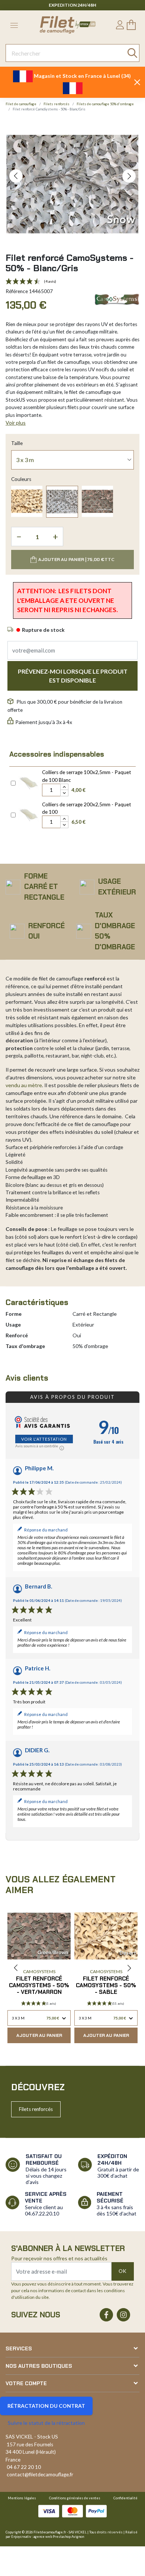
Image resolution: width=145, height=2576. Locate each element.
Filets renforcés (36, 2109)
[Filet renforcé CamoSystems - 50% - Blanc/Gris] (62, 502)
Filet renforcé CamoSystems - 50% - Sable (106, 1985)
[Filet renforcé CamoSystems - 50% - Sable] (27, 501)
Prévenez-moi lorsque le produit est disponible (73, 676)
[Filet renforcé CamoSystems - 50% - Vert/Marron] (97, 501)
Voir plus (16, 423)
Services (19, 2348)
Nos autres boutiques (39, 2366)
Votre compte (26, 2383)
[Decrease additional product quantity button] (64, 793)
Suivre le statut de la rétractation (46, 2423)
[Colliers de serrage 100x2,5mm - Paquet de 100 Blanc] (29, 782)
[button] (16, 176)
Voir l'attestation (44, 1439)
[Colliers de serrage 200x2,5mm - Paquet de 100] (29, 814)
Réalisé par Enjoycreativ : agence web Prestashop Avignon (72, 2534)
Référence (17, 291)
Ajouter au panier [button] (39, 2035)
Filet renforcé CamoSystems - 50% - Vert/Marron (39, 1985)
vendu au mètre (24, 1085)
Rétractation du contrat (46, 2406)
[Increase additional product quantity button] (64, 787)
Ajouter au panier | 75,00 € (76, 560)
